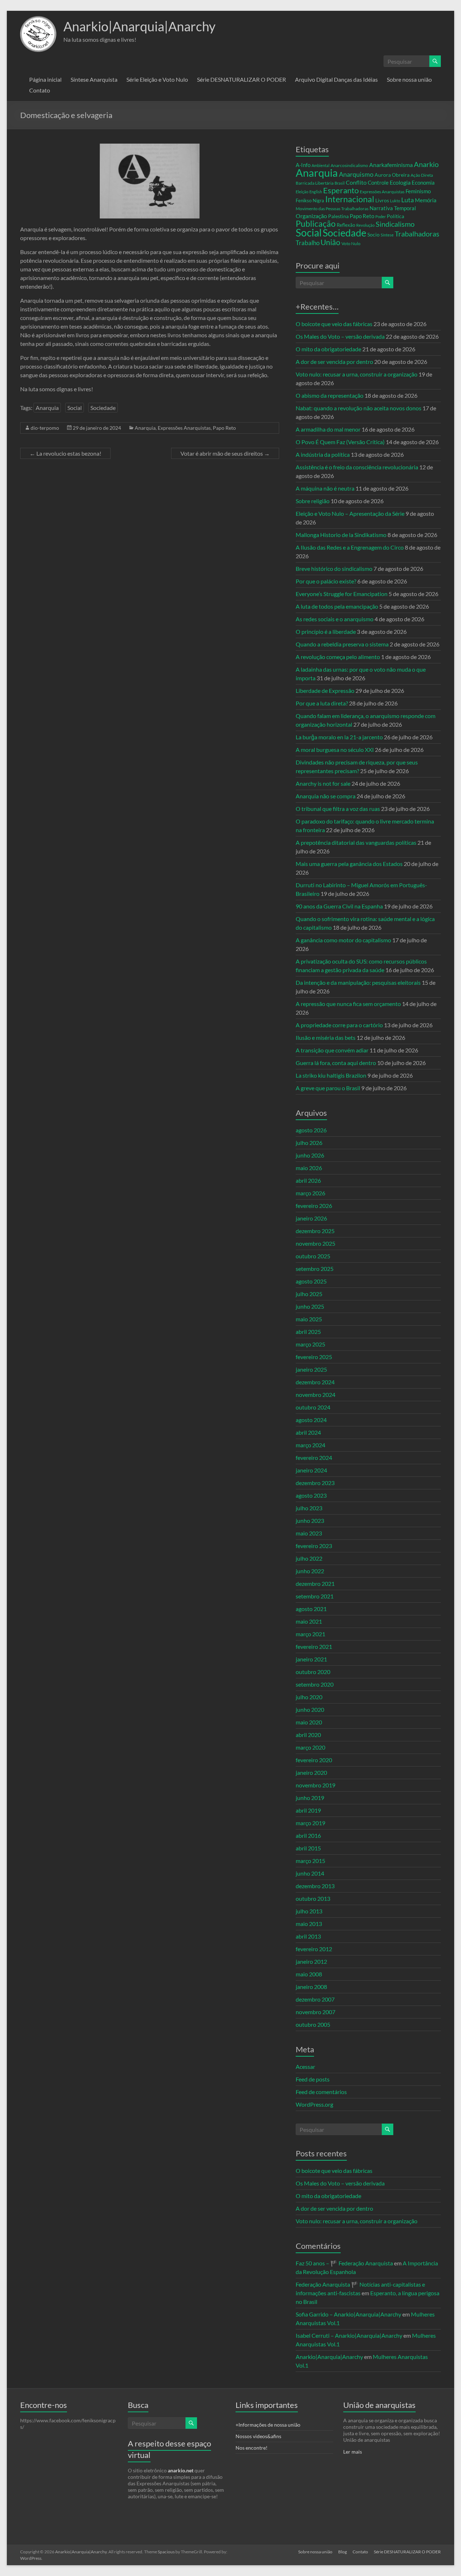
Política (395, 216)
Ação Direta (422, 175)
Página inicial (45, 79)
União (330, 242)
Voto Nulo (351, 243)
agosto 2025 (311, 1281)
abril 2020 (308, 1735)
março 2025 (310, 1344)
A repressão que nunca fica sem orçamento (348, 1004)
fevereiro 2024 (314, 1458)
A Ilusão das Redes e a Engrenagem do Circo (350, 547)
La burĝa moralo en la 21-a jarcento (339, 737)
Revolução (365, 225)
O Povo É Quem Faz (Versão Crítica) (340, 442)
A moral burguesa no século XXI (335, 750)
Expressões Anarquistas (184, 428)
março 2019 (310, 1823)
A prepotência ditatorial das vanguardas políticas (356, 842)
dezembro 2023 (315, 1483)
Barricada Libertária (315, 183)
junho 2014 (310, 1873)
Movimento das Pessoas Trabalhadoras (332, 209)
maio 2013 (309, 1924)
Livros (382, 200)
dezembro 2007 (315, 1999)
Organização (311, 216)
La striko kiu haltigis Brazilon (331, 1075)
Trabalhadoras (417, 234)
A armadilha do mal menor (328, 429)
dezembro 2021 (315, 1584)
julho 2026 (309, 1143)
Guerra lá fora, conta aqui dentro (336, 1063)
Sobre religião (313, 501)
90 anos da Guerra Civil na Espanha (339, 906)
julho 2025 (309, 1294)
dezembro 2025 (315, 1231)
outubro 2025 (313, 1256)
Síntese (387, 235)
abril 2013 (308, 1936)
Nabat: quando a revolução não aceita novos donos (359, 408)
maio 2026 (309, 1168)
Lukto (395, 201)
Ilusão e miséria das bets (326, 1037)
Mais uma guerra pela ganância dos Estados (349, 864)
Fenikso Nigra (310, 200)
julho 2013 (309, 1911)
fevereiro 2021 (314, 1646)
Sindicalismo (395, 224)
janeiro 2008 (311, 1987)
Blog (343, 2552)
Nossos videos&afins (258, 2436)
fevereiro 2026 (314, 1206)
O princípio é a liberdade (326, 631)
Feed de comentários (321, 2092)
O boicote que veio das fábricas (334, 324)
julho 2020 (309, 1697)
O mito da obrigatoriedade (328, 349)
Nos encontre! (252, 2448)
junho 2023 (310, 1521)
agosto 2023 (311, 1495)
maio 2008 (309, 1974)
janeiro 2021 (311, 1659)
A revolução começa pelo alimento (338, 657)
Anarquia (47, 408)
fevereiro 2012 (314, 1949)
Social (75, 408)
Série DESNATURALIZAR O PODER (241, 79)
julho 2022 (309, 1558)
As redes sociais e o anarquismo (335, 619)
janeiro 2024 (311, 1470)
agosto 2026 (311, 1130)
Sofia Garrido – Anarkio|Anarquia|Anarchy (348, 2314)
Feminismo (418, 191)
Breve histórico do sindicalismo (334, 569)
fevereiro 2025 (314, 1357)
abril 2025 (308, 1332)
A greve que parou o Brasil (328, 1088)
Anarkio (426, 164)
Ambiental (321, 165)
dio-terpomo (45, 428)
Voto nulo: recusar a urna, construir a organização (357, 374)
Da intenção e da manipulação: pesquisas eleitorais (358, 982)
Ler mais (353, 2452)
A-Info (303, 165)
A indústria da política (323, 454)
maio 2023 (309, 1533)
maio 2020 (309, 1722)
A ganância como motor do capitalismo (343, 940)
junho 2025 (310, 1306)
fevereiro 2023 (314, 1546)
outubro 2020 (313, 1672)
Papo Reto (224, 428)
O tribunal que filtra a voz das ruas (338, 809)
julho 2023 (309, 1508)
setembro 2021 (315, 1596)
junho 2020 (310, 1709)
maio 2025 (309, 1319)
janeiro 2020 (311, 1772)
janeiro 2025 (311, 1369)
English (316, 192)
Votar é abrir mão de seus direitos (225, 453)
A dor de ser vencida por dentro (334, 362)
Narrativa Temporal (393, 208)
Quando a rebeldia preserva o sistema (342, 644)
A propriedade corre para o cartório (339, 1025)
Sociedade (103, 408)
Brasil (340, 183)
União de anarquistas (379, 2405)
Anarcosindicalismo (349, 165)
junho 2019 (310, 1798)
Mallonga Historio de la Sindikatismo (341, 535)
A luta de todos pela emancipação (337, 606)
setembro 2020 (315, 1684)
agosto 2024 (311, 1420)
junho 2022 (310, 1571)
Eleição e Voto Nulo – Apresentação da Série (350, 513)
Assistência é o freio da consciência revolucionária (357, 467)
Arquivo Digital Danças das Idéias (336, 79)
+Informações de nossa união (268, 2425)
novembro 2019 (315, 1785)
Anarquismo (356, 174)
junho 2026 (310, 1155)
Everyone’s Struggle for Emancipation (342, 594)
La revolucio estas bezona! (65, 453)
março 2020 (310, 1747)
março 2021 (310, 1634)
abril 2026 (308, 1180)
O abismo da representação (330, 395)
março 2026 (310, 1193)
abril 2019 (308, 1810)
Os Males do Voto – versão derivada (340, 336)
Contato (40, 90)
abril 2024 (308, 1432)
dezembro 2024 (315, 1382)
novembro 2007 (315, 2012)
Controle (378, 182)
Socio (373, 234)
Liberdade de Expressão (325, 691)
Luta (408, 200)
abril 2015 (308, 1848)
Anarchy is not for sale (323, 783)
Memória (426, 200)
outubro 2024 (313, 1407)
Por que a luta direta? (322, 703)
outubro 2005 (313, 2024)
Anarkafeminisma (391, 165)
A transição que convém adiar (332, 1050)
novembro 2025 (315, 1243)
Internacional (350, 199)
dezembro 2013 (315, 1886)
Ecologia (400, 182)
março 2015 (310, 1861)
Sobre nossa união (409, 79)
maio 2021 (309, 1621)
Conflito (356, 182)
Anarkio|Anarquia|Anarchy (139, 26)
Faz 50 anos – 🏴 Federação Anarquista (344, 2263)
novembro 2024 (315, 1395)
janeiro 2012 (311, 1961)
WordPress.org (314, 2104)
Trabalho (308, 243)
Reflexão (346, 225)
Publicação (316, 224)
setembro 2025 (315, 1269)
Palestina (338, 216)
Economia (423, 182)
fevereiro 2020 (314, 1760)
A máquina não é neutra (325, 488)
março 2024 (310, 1445)
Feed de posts (313, 2079)
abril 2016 (308, 1835)
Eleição (302, 192)
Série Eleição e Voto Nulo (157, 79)
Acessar (305, 2067)
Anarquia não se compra (326, 796)
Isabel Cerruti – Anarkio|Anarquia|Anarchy (349, 2335)
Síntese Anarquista (94, 79)
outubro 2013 (313, 1898)
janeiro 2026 (311, 1218)
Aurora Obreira (392, 175)
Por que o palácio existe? (326, 581)
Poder (381, 216)
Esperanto (341, 190)
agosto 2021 (311, 1609)
